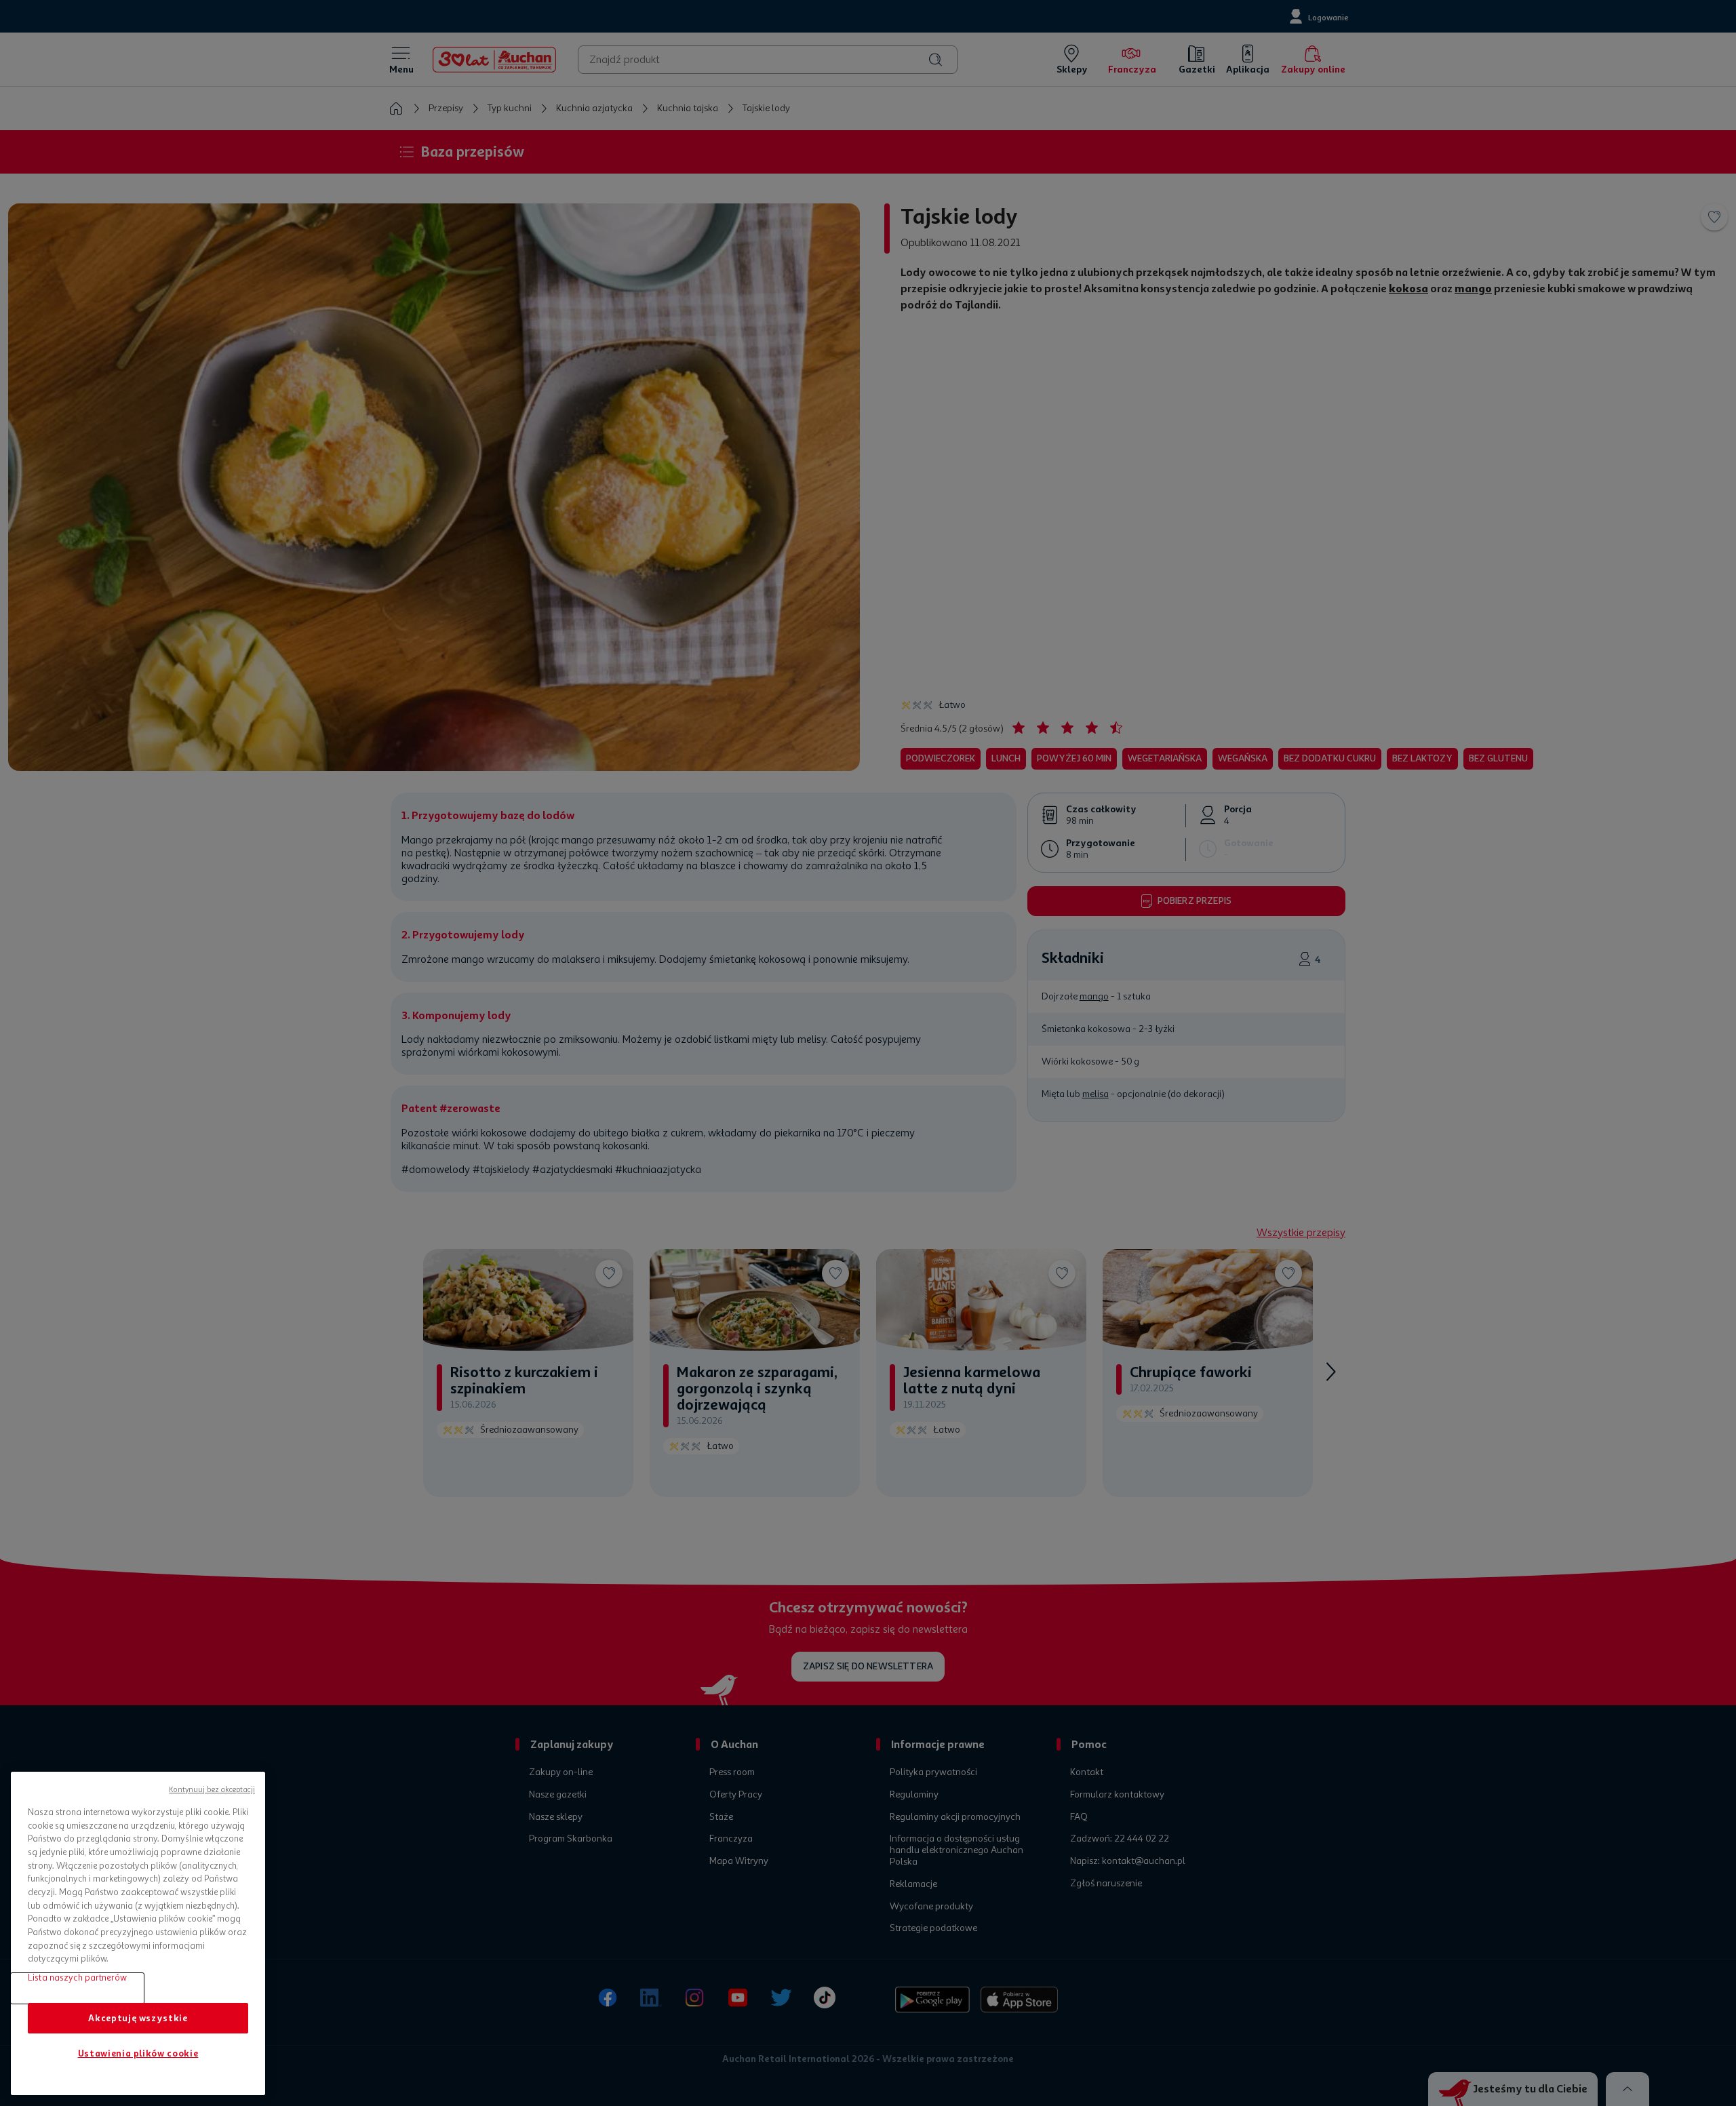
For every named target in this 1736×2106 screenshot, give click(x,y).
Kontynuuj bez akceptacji (212, 1790)
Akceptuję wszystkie (138, 2018)
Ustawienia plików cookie (138, 2053)
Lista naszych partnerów (77, 1978)
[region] (138, 1933)
